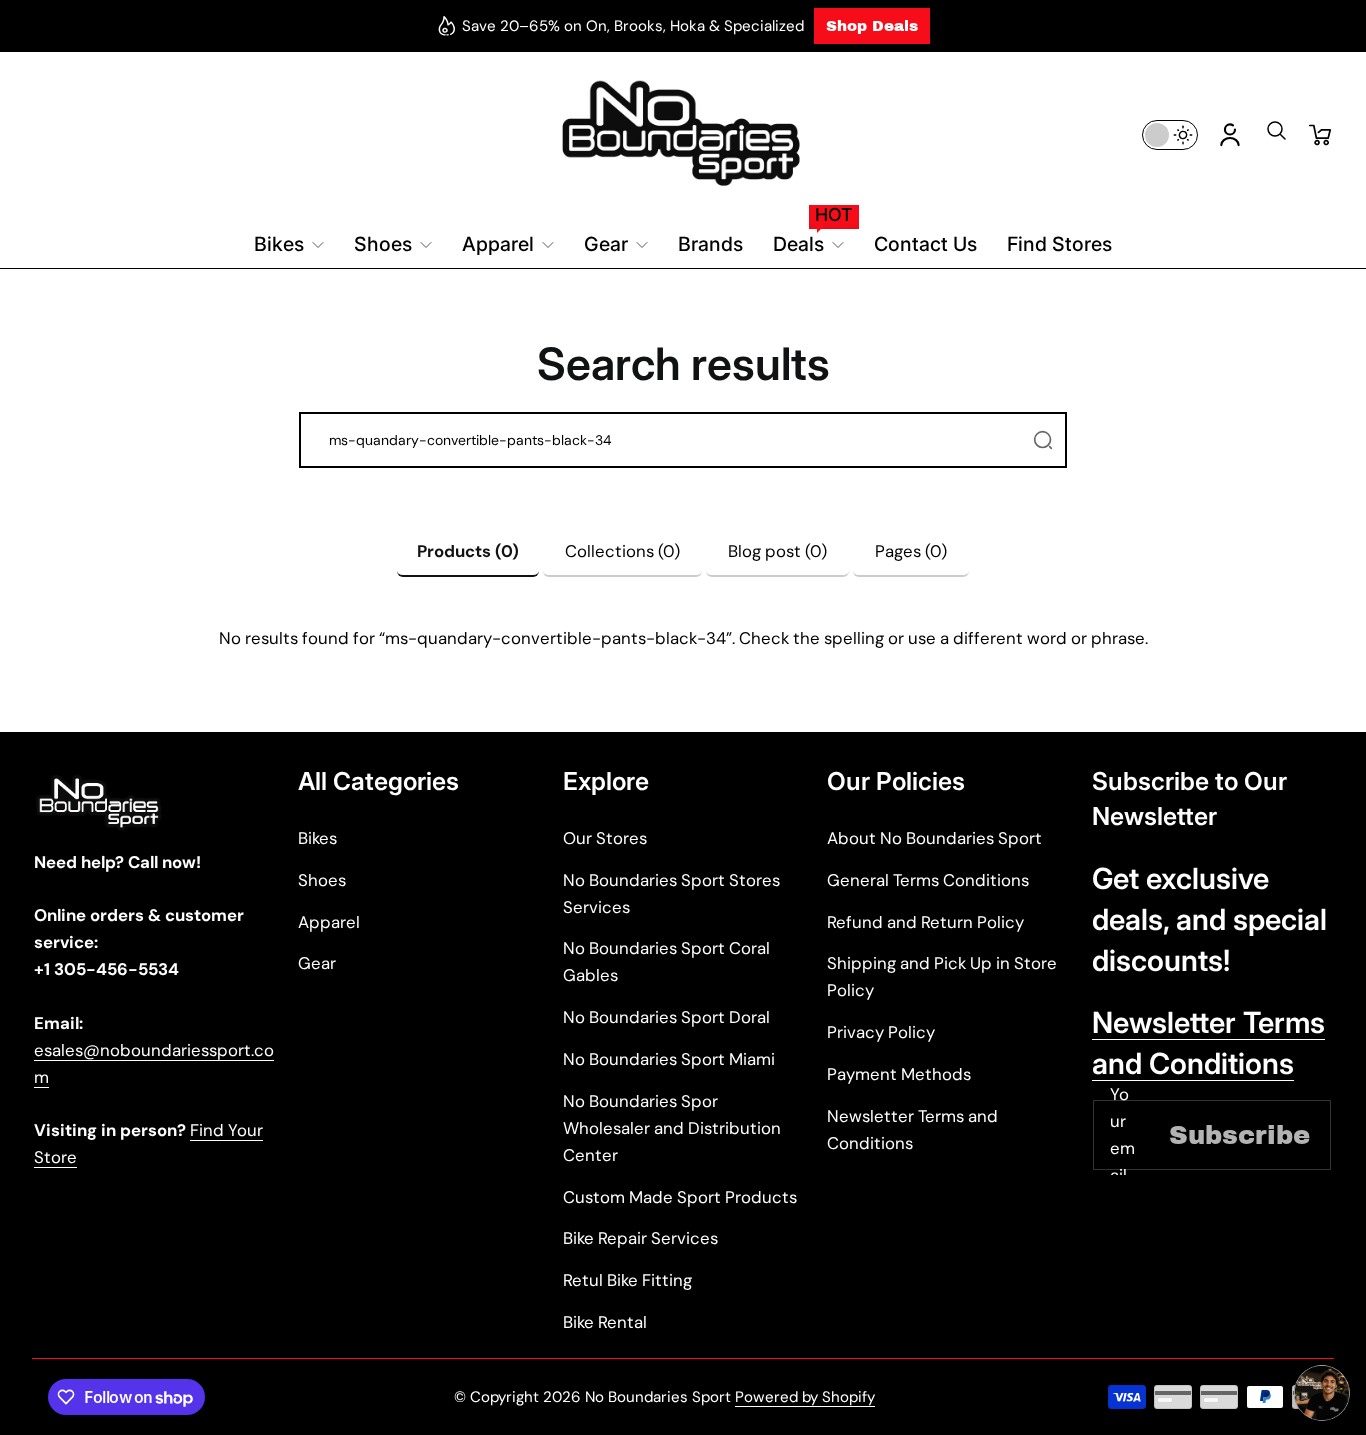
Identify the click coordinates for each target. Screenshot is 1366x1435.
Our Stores (605, 838)
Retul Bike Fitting (627, 1280)
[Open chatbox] (1322, 1393)
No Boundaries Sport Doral (666, 1017)
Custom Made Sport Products (680, 1197)
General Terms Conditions (928, 880)
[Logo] (683, 134)
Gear (317, 963)
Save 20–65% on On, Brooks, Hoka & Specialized (633, 26)
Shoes (322, 880)
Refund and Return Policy (925, 922)
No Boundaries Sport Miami (669, 1059)
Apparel (329, 922)
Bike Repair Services (640, 1238)
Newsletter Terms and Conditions (912, 1129)
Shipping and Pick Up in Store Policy (942, 976)
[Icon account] (1230, 135)
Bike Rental (605, 1322)
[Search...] (1043, 440)
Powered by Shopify (805, 1397)
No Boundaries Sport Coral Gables (666, 961)
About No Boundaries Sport (934, 838)
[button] (1276, 137)
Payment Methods (899, 1074)
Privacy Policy (881, 1032)
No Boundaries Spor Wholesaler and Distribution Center (672, 1128)
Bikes (317, 838)
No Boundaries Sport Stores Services (671, 893)
